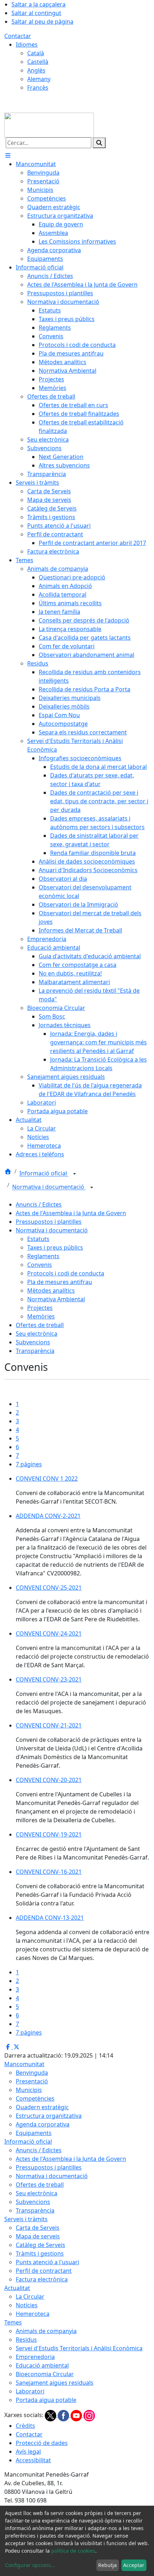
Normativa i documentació (49, 1187)
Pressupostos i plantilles (49, 1222)
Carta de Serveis (38, 2228)
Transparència (35, 1351)
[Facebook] (64, 2415)
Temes (13, 2322)
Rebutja (107, 2565)
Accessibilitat (33, 2460)
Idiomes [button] (27, 44)
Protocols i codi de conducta (66, 1273)
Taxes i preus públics (55, 1247)
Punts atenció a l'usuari (47, 2262)
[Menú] (8, 155)
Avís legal (28, 2452)
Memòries (41, 1316)
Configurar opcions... (30, 2565)
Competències (35, 2098)
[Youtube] (77, 2415)
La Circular (30, 2297)
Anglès (36, 70)
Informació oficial (44, 1174)
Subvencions (33, 1342)
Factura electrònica (42, 2279)
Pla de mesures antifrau (60, 1282)
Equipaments (34, 2133)
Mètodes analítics (51, 1291)
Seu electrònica (37, 1334)
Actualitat (17, 2288)
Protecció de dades (42, 2443)
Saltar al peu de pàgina (42, 22)
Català (36, 53)
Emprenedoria (35, 2357)
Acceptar (134, 2565)
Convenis (40, 1265)
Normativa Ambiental (56, 1299)
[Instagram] (89, 2415)
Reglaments (43, 1256)
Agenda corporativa (43, 2124)
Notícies (27, 2305)
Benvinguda (32, 2073)
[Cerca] (99, 143)
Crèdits (25, 2426)
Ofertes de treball (40, 1325)
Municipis (29, 2090)
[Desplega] (74, 1174)
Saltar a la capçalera (38, 4)
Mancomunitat (24, 2064)
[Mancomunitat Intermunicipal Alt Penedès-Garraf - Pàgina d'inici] (49, 124)
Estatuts (38, 1239)
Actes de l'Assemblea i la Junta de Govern (71, 1213)
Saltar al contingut (36, 13)
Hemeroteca (33, 2314)
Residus (26, 2340)
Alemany (39, 79)
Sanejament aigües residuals (55, 2383)
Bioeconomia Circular (45, 2374)
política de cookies (73, 2551)
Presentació (32, 2081)
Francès (38, 88)
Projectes (40, 1308)
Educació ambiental (42, 2365)
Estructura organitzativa (49, 2116)
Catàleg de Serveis (40, 2245)
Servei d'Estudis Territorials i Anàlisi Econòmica (79, 2348)
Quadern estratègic (42, 2107)
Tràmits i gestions (40, 2253)
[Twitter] (51, 2415)
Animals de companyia (46, 2331)
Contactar (18, 36)
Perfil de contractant (44, 2271)
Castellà (38, 62)
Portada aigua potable (46, 2400)
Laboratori (30, 2391)
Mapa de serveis (38, 2236)
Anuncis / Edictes (39, 1204)
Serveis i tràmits (26, 2219)
